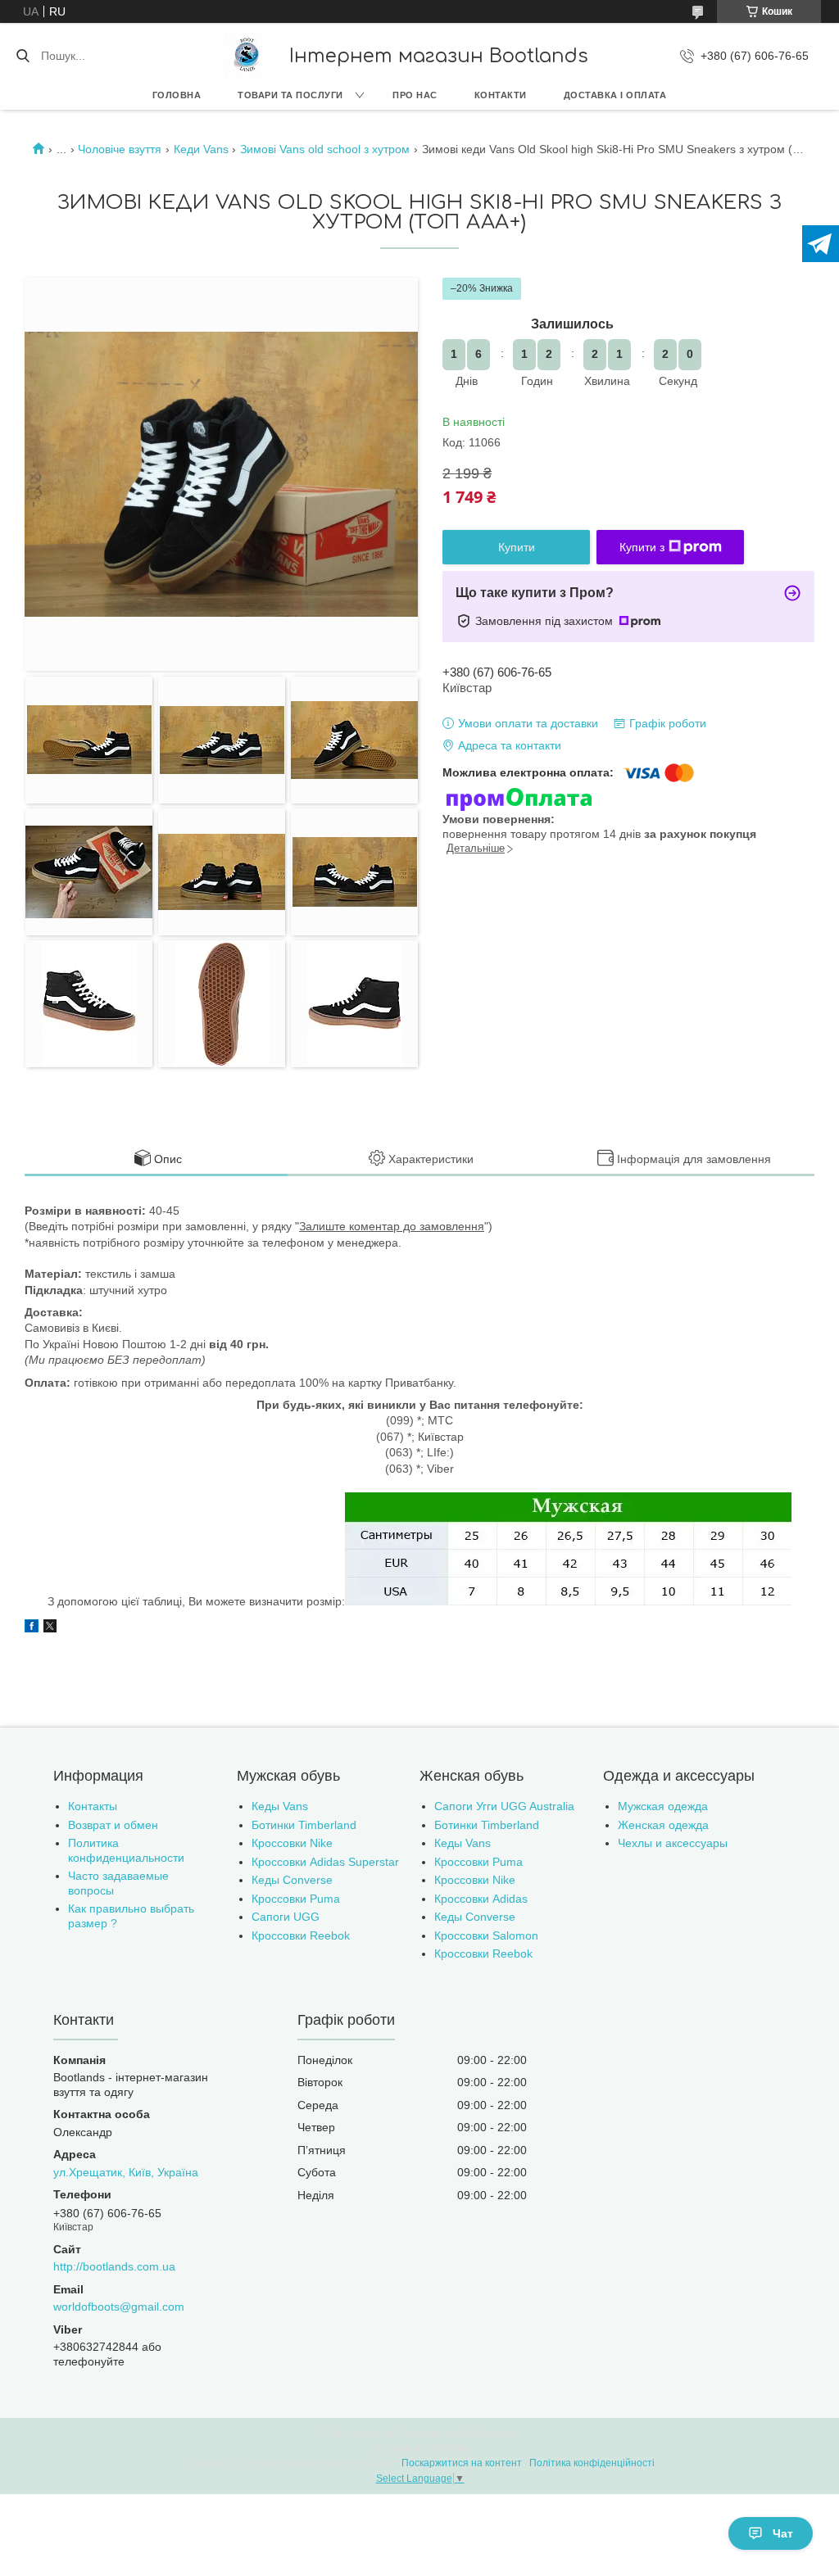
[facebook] (32, 1628)
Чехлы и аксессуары (673, 1843)
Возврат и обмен (113, 1825)
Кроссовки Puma (296, 1899)
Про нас (415, 95)
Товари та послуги (290, 95)
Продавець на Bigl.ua (420, 2448)
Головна (177, 95)
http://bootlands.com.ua (114, 2266)
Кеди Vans (201, 149)
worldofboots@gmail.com (119, 2307)
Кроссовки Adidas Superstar (325, 1862)
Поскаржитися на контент (462, 2463)
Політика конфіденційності (592, 2463)
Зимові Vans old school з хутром (325, 149)
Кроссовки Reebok (301, 1935)
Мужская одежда (663, 1806)
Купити (517, 547)
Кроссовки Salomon (486, 1935)
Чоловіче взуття (120, 149)
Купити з (642, 547)
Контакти (501, 95)
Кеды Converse (292, 1880)
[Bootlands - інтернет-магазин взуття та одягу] (248, 56)
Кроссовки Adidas (481, 1899)
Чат (783, 2533)
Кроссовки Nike (292, 1843)
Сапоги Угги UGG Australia (504, 1806)
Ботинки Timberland (304, 1825)
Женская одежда (663, 1825)
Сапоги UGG (286, 1917)
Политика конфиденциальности (126, 1850)
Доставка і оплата (615, 95)
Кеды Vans (280, 1806)
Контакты (93, 1806)
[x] (50, 1628)
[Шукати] (23, 56)
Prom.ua (498, 2433)
